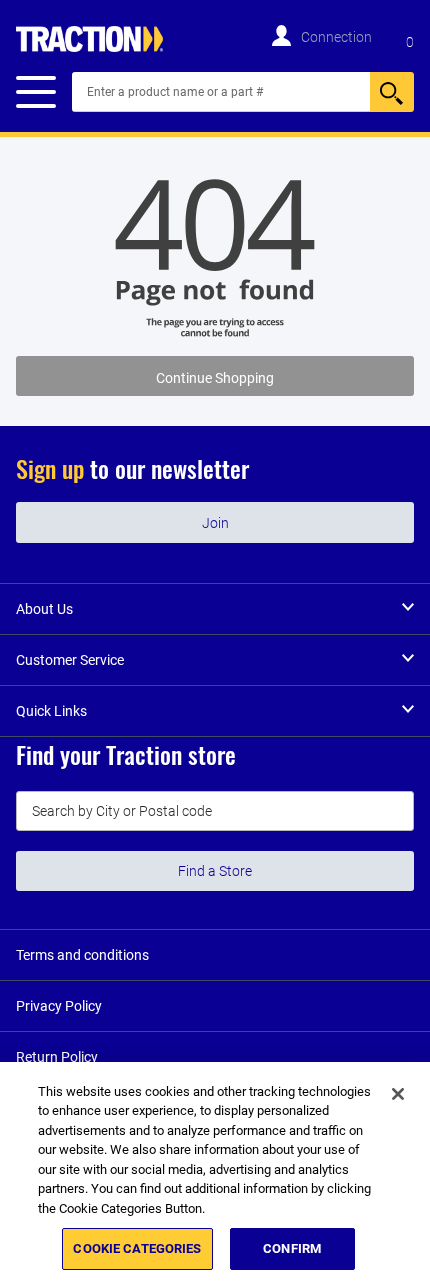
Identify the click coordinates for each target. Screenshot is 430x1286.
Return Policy (57, 1057)
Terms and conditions (82, 955)
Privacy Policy (59, 1006)
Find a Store (215, 871)
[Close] (398, 1094)
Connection (336, 37)
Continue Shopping (215, 378)
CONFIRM (292, 1248)
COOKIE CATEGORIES (137, 1248)
